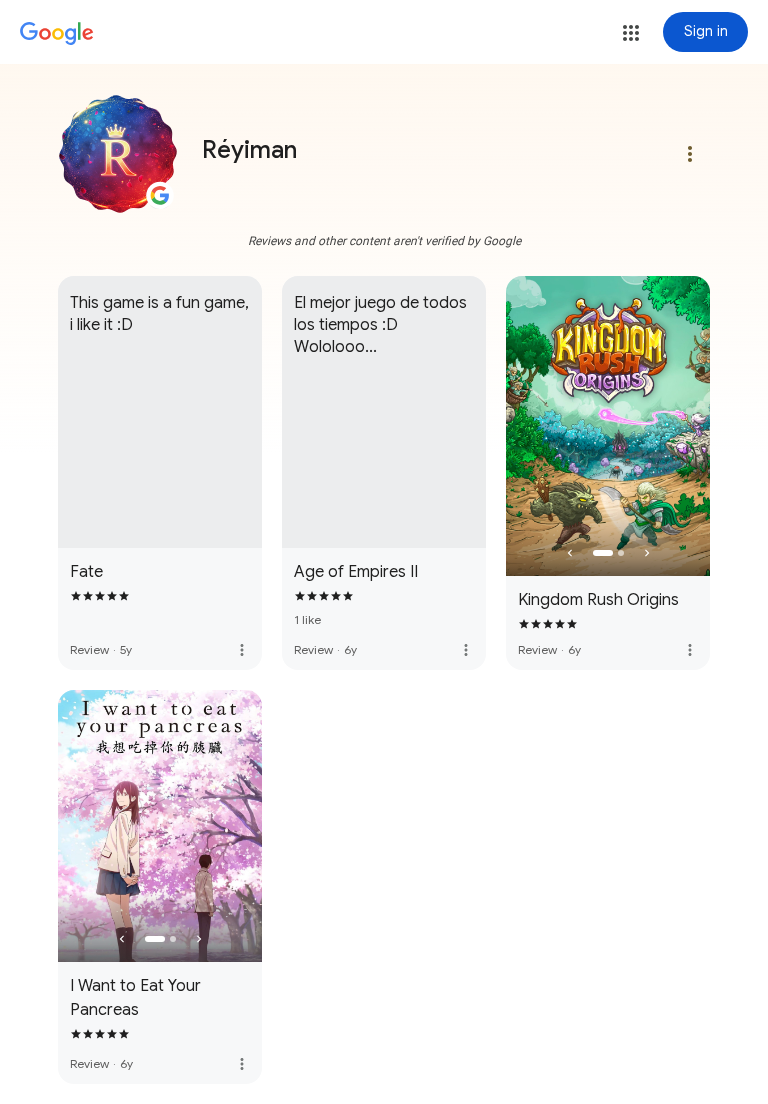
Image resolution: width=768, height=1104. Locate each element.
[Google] (57, 34)
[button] (631, 33)
